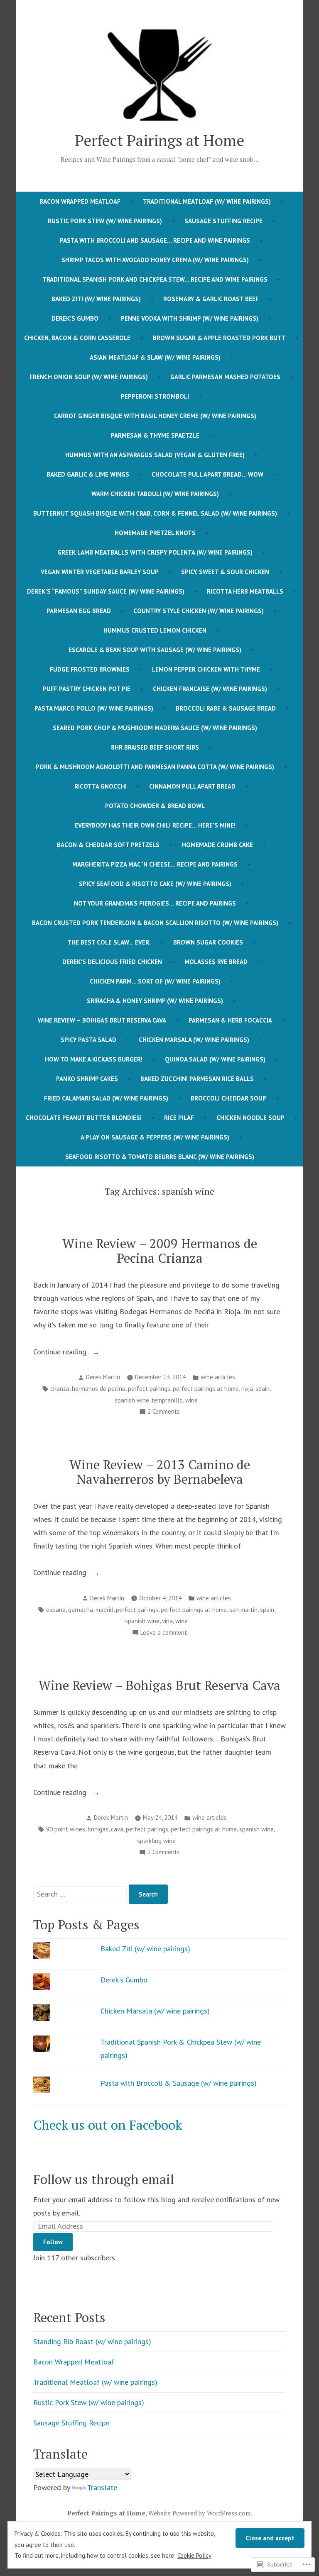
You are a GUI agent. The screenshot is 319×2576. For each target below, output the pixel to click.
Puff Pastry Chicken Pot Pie (87, 689)
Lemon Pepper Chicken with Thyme (206, 669)
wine (191, 1400)
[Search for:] (81, 1894)
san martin (243, 1610)
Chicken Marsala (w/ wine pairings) (194, 1040)
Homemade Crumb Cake (217, 845)
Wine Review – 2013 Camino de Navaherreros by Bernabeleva (160, 1472)
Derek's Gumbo (124, 1980)
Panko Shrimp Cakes (87, 1079)
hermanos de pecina (99, 1389)
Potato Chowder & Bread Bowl (155, 806)
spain (263, 1389)
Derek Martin (103, 1377)
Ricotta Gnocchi (101, 786)
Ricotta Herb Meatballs (245, 591)
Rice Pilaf (179, 1118)
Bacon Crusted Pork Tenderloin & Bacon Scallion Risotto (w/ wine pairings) (155, 923)
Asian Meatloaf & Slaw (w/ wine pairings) (155, 357)
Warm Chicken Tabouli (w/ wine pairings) (155, 494)
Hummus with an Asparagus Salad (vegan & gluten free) (155, 455)
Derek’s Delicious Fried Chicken (112, 962)
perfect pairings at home (206, 1389)
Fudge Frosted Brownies (90, 669)
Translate (102, 2487)
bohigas (98, 1829)
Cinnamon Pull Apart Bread (192, 786)
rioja (247, 1389)
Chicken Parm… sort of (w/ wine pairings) (155, 981)
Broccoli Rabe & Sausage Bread (226, 708)
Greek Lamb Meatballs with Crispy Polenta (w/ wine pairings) (155, 552)
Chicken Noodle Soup (250, 1118)
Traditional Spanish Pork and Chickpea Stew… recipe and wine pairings (155, 279)
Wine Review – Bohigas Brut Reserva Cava (102, 1020)
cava (117, 1829)
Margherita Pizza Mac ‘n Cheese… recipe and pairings (155, 864)
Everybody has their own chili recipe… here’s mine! (155, 825)
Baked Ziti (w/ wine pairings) (96, 299)
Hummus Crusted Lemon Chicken (155, 630)
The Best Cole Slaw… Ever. (109, 942)
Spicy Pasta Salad (88, 1040)
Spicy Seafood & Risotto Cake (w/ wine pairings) (155, 884)
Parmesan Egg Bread (79, 611)
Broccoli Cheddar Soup (228, 1098)
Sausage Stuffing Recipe (223, 221)
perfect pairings (149, 1389)
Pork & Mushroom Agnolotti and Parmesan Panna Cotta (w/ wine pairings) (155, 767)
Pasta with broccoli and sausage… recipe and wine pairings (155, 240)
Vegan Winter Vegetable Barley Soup (100, 572)
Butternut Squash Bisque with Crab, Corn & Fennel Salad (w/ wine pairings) (155, 513)
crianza (60, 1389)
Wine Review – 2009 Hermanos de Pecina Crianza (160, 1251)
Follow (53, 2242)
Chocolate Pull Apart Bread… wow (207, 474)
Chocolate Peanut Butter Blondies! (84, 1118)
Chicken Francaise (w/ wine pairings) (210, 689)
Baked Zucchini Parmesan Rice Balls (197, 1079)
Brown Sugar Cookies (208, 942)
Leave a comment (164, 1633)
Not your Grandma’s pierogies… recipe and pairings (155, 903)
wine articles (218, 1377)
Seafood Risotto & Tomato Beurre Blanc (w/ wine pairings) (160, 1157)
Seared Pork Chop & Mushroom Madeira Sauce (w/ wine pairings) (155, 728)
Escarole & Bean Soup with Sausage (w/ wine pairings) (155, 650)
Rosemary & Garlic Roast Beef (211, 299)
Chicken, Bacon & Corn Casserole (77, 338)
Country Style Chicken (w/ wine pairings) (199, 611)
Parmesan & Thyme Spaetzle (155, 435)
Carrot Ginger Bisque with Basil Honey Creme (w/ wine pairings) (155, 416)
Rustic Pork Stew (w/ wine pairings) (105, 221)
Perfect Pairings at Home (159, 140)
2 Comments (164, 1412)
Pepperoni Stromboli (155, 396)
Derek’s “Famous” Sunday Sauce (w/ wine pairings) (106, 591)
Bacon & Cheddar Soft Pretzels (108, 845)
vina (167, 1621)
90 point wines (66, 1829)
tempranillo (167, 1400)
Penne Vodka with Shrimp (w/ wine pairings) (190, 318)
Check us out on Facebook (108, 2125)
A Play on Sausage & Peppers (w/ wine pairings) (155, 1137)
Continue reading (61, 1353)
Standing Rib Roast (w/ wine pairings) (92, 2341)
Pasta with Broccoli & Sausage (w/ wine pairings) (179, 2083)
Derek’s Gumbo (75, 318)
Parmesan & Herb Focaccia (230, 1020)
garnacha (81, 1610)
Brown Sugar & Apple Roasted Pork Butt (219, 338)
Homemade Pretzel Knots (155, 533)
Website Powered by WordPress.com (199, 2513)
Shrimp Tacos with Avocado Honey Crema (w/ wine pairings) (155, 260)
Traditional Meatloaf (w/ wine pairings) (207, 201)
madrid (104, 1610)
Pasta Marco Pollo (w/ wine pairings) (94, 708)
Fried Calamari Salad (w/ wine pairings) (106, 1098)
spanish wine (132, 1400)
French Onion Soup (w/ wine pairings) (89, 377)
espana (56, 1610)
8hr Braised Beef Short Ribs (155, 747)
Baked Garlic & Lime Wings (88, 474)
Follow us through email (104, 2179)
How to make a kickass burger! (94, 1059)
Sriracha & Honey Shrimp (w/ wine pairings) (155, 1001)
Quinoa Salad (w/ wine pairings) (215, 1059)
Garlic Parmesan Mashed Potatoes (225, 377)
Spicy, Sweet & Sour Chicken (225, 572)
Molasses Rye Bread (216, 962)
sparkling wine (156, 1841)
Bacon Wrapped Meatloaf (80, 201)
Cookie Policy (194, 2555)
